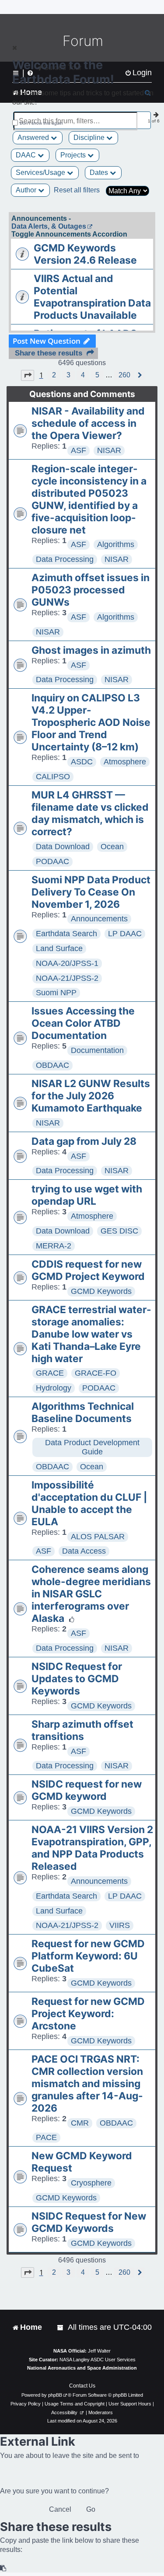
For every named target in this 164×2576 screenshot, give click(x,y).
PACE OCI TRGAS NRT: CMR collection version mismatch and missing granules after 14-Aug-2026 (87, 2084)
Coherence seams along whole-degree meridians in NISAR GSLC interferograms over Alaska (91, 1594)
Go (91, 2509)
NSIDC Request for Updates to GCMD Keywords (77, 1679)
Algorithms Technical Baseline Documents (83, 1412)
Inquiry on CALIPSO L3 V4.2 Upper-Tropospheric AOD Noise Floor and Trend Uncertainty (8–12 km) (91, 722)
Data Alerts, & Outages (49, 226)
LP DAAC (125, 934)
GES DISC (119, 1231)
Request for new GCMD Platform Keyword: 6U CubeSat (88, 1956)
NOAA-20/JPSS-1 (67, 963)
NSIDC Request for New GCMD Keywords (89, 2222)
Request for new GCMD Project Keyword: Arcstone (88, 2014)
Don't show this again (41, 123)
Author (27, 190)
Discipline (90, 138)
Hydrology (54, 1388)
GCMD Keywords (101, 1291)
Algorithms (116, 544)
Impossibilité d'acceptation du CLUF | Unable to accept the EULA (89, 1503)
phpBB (55, 2395)
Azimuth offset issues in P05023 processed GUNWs (91, 590)
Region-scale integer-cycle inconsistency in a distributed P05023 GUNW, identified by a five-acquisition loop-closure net (89, 499)
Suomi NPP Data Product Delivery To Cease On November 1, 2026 (91, 892)
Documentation (97, 1050)
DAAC (27, 155)
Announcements (99, 919)
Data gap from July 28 (84, 1141)
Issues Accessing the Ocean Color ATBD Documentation (83, 1023)
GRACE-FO (96, 1373)
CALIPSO (53, 777)
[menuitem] (61, 2327)
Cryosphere (91, 2183)
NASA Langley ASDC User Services (98, 2360)
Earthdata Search (66, 934)
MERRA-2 (54, 1246)
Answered (34, 138)
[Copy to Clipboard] (3, 2568)
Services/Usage (41, 173)
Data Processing (65, 559)
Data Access (84, 1551)
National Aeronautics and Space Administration (82, 2368)
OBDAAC (52, 1065)
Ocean (112, 847)
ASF (79, 450)
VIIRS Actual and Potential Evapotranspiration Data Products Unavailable (92, 297)
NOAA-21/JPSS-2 (67, 978)
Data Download (63, 847)
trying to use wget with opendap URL (87, 1195)
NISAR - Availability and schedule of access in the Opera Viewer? (88, 423)
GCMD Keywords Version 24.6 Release (85, 254)
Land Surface (59, 948)
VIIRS (120, 1925)
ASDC (82, 762)
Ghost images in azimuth (91, 650)
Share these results (49, 353)
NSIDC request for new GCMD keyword (87, 1790)
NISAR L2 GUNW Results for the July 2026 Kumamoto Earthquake (91, 1096)
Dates (100, 173)
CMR (80, 2123)
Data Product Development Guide (92, 1447)
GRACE (50, 1373)
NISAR (109, 450)
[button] (28, 375)
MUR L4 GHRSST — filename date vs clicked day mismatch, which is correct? (90, 813)
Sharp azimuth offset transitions (82, 1730)
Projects (74, 155)
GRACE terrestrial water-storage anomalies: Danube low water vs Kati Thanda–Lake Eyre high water (91, 1334)
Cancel (60, 2509)
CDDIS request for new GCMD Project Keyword (88, 1270)
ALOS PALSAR (98, 1537)
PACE (46, 2137)
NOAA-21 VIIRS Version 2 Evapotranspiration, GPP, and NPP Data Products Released (92, 1848)
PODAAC (52, 861)
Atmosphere (125, 762)
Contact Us (82, 2386)
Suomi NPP (56, 993)
